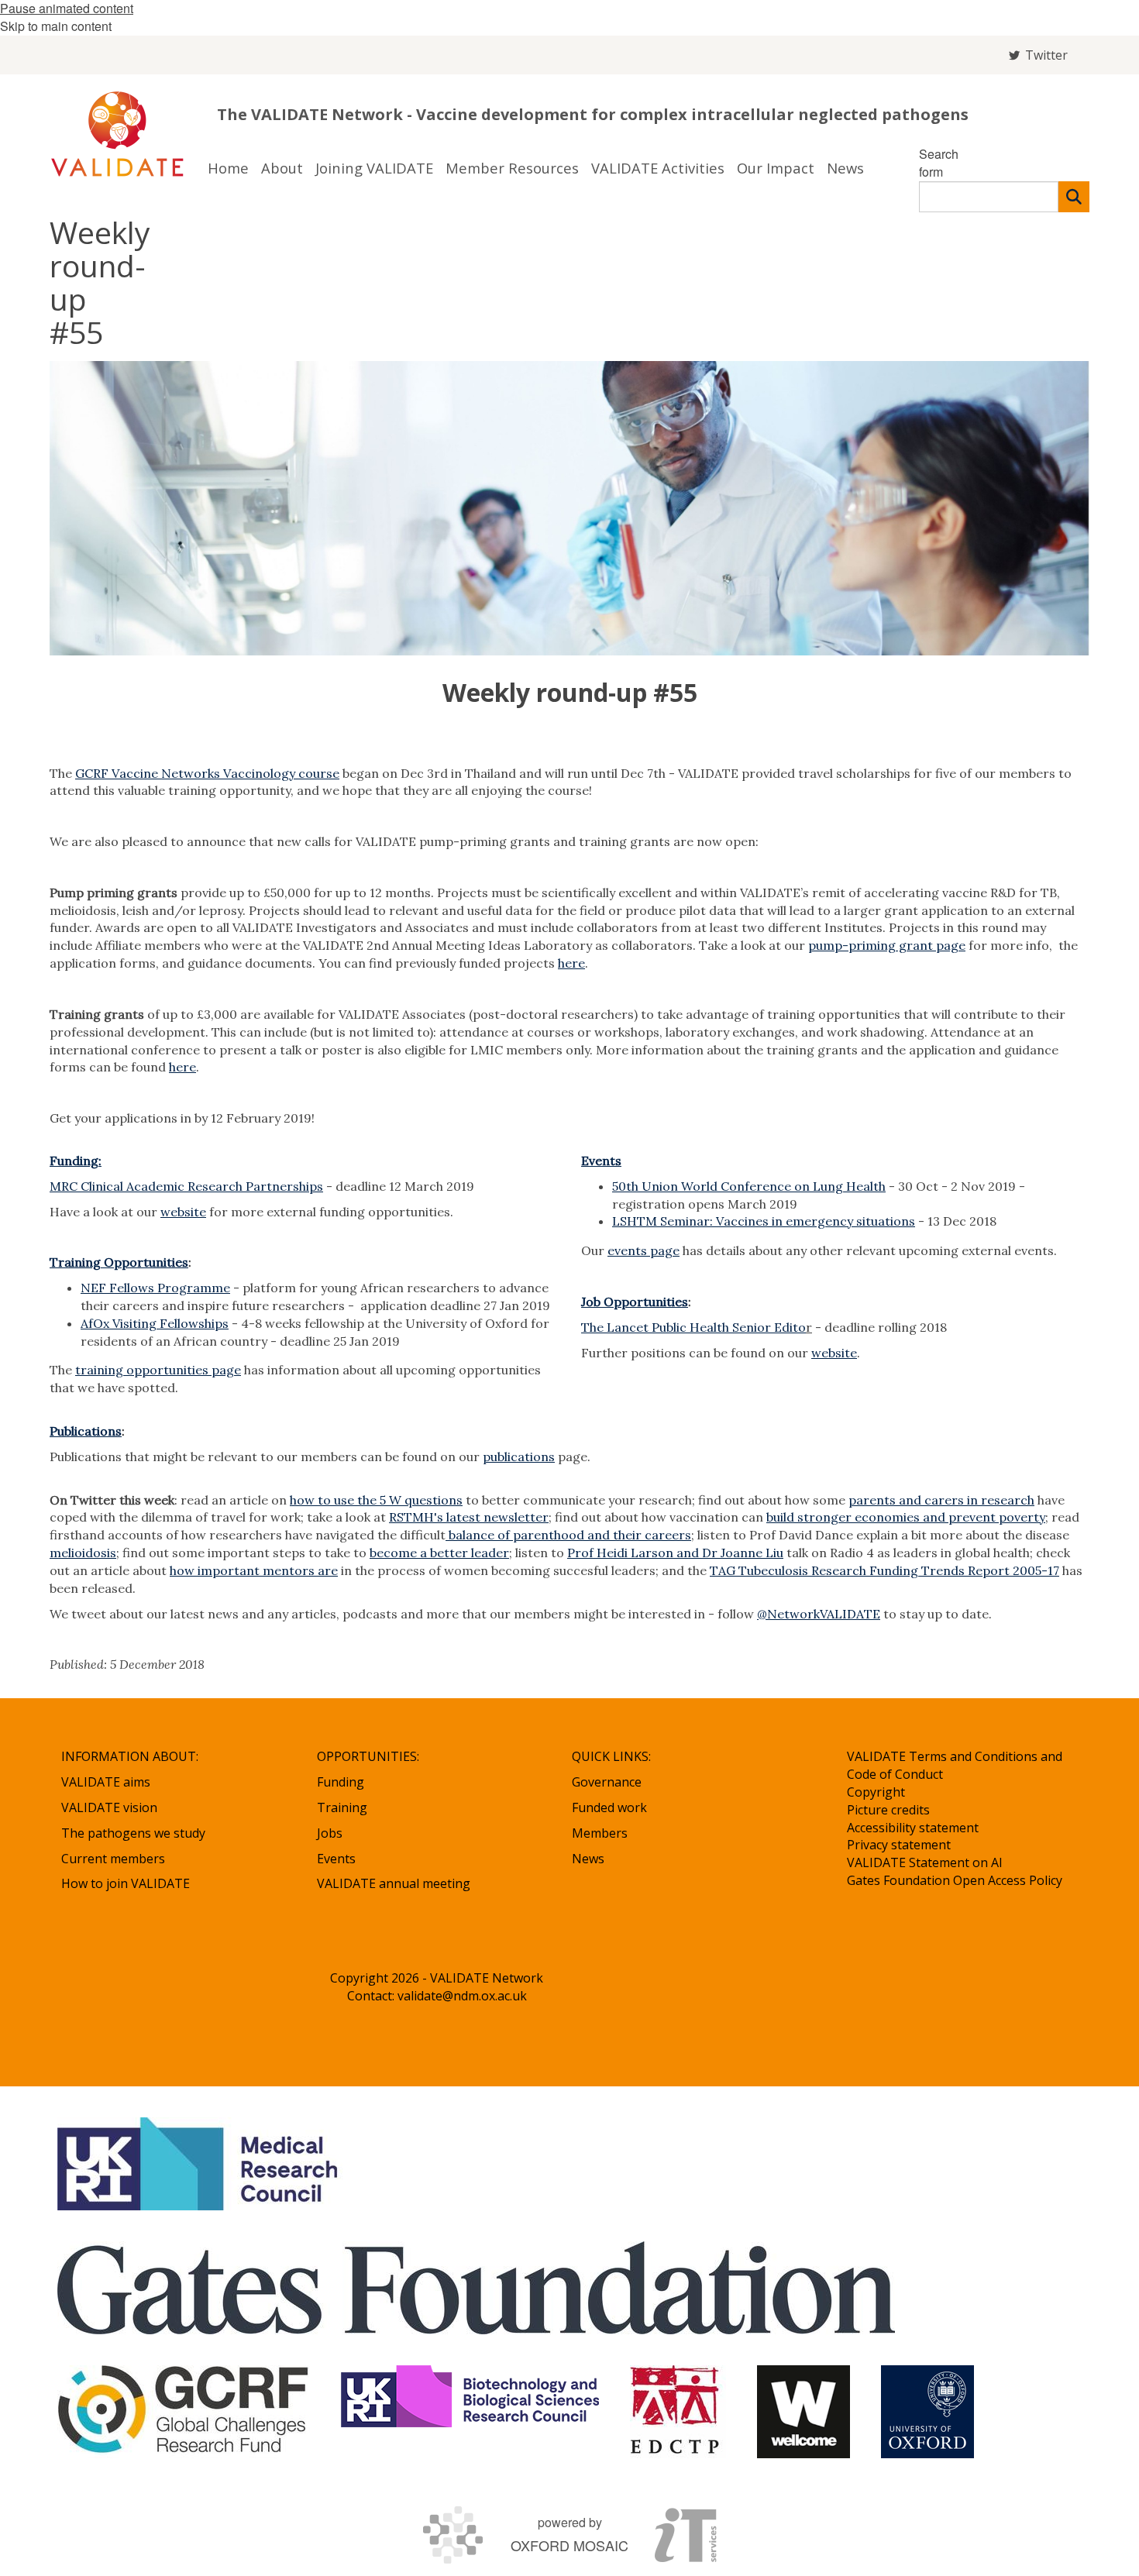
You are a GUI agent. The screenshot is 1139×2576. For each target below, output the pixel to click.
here (571, 963)
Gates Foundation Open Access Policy (955, 1880)
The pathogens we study (133, 1833)
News (588, 1859)
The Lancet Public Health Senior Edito (693, 1327)
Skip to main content (56, 26)
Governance (607, 1782)
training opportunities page (158, 1370)
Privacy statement (899, 1845)
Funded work (609, 1807)
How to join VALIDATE (126, 1883)
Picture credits (888, 1810)
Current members (113, 1859)
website (183, 1212)
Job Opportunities (635, 1302)
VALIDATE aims (106, 1782)
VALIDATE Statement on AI (925, 1862)
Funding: (76, 1161)
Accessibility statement (913, 1828)
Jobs (330, 1833)
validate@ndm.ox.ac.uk (462, 1996)
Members (600, 1833)
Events (601, 1161)
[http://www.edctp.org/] (678, 2412)
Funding (341, 1782)
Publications (86, 1431)
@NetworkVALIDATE (819, 1614)
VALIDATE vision (109, 1807)
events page (643, 1250)
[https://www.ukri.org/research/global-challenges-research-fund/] (184, 2412)
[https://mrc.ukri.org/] (200, 2164)
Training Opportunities (119, 1262)
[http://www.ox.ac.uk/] (927, 2412)
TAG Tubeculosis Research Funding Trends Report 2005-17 (884, 1570)
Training (342, 1807)
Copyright (876, 1792)
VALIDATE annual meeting (394, 1883)
